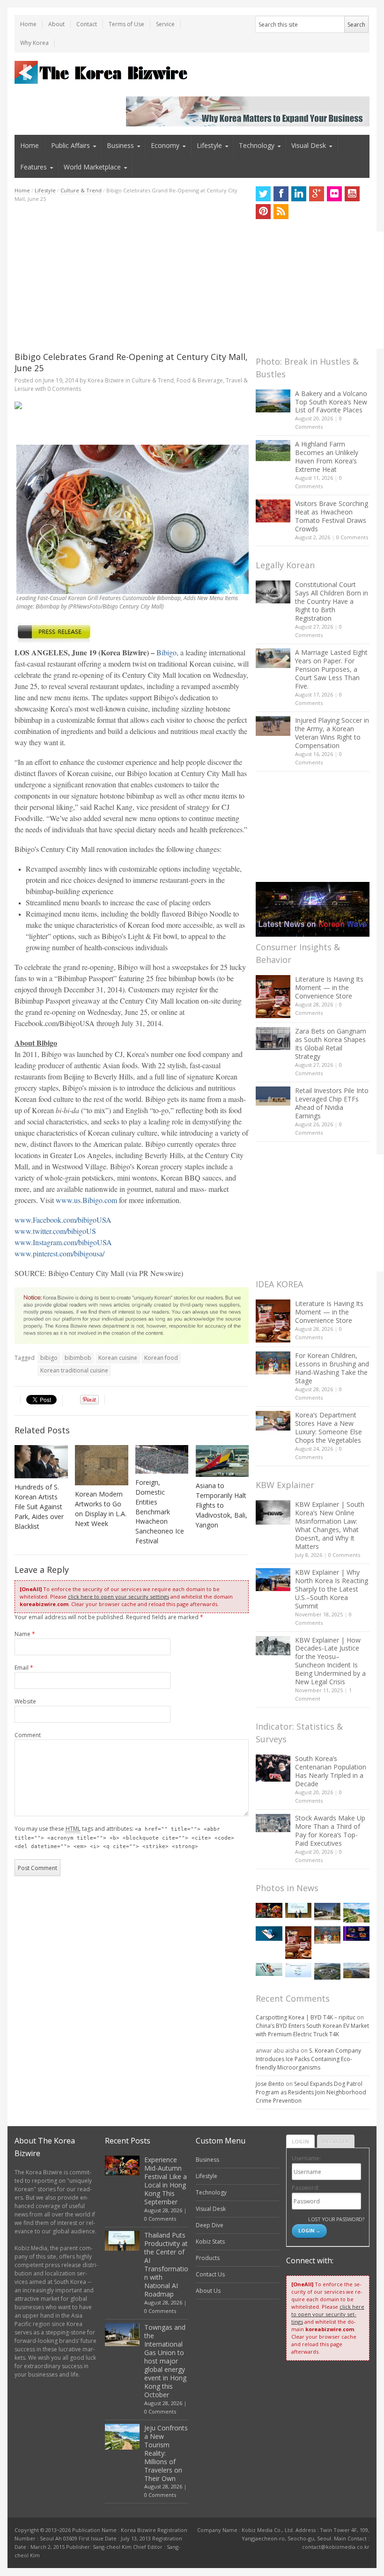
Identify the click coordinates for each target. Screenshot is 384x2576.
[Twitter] (263, 194)
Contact (87, 24)
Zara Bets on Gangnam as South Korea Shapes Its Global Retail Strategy (331, 1044)
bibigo (49, 1358)
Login (300, 2141)
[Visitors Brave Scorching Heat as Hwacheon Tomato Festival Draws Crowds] (273, 511)
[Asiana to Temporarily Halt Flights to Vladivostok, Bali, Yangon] (222, 1461)
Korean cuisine (118, 1358)
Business (120, 145)
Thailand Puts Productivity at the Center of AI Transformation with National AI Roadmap (166, 2264)
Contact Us (210, 2274)
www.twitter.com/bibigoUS (55, 1231)
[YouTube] (352, 194)
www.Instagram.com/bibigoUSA (63, 1242)
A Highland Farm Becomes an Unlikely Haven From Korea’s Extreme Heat (327, 457)
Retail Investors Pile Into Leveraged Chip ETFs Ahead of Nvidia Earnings (332, 1103)
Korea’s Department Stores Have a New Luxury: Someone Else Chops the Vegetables (329, 1427)
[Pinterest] (263, 212)
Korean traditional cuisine (74, 1370)
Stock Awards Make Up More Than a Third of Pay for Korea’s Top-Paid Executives (330, 1831)
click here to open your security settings (118, 1596)
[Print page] (132, 405)
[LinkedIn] (299, 194)
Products (208, 2258)
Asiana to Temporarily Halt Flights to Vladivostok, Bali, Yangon (222, 1505)
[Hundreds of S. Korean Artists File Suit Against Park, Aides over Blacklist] (41, 1461)
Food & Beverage (200, 380)
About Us (208, 2291)
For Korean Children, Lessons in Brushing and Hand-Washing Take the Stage (332, 1368)
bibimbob (78, 1358)
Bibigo (166, 652)
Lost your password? (336, 2219)
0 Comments (352, 537)
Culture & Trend (81, 190)
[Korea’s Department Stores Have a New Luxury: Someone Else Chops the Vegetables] (273, 1421)
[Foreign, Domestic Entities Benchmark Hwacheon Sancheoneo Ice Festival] (162, 1459)
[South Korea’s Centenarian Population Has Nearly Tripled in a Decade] (273, 1768)
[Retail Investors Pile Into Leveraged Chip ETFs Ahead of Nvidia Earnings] (273, 1096)
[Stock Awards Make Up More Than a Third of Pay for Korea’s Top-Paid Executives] (273, 1823)
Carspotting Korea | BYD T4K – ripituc (306, 2017)
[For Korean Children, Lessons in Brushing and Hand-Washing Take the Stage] (273, 1363)
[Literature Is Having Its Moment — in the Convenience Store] (273, 997)
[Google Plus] (317, 194)
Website (25, 1701)
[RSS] (281, 212)
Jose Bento (270, 2084)
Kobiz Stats (210, 2242)
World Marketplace (92, 167)
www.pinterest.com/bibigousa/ (59, 1253)
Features (33, 167)
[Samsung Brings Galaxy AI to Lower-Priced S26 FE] (269, 1969)
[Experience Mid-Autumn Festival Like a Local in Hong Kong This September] (269, 1910)
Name (25, 1634)
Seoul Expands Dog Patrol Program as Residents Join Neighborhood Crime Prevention (311, 2092)
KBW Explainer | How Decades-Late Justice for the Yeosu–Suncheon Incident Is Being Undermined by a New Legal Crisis (330, 1661)
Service (165, 24)
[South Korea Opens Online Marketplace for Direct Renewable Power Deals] (356, 1971)
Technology (257, 145)
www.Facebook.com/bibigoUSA (63, 1220)
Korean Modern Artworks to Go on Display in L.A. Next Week (101, 1509)
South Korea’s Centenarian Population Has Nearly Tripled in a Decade (331, 1771)
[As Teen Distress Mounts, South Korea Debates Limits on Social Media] (269, 1934)
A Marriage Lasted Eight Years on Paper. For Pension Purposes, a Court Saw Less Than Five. (331, 669)
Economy (165, 145)
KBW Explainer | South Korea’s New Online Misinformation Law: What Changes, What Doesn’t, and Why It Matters (330, 1525)
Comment (28, 1735)
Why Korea (34, 43)
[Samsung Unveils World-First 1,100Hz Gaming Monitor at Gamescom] (356, 1934)
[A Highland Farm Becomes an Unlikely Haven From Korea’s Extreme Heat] (273, 450)
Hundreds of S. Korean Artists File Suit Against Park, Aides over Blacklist (39, 1507)
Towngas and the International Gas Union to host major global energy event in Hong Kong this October (165, 2361)
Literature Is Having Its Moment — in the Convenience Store (329, 987)
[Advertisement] (132, 277)
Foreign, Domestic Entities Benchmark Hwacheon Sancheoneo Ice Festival (160, 1512)
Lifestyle (209, 145)
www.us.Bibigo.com (86, 1200)
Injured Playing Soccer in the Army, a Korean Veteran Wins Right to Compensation (332, 733)
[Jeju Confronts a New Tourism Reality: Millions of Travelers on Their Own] (356, 1913)
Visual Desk (309, 145)
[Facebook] (281, 194)
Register (336, 2141)
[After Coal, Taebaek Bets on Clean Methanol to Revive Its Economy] (327, 1971)
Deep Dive (210, 2225)
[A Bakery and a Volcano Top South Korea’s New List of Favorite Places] (273, 401)
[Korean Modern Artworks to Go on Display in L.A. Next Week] (102, 1465)
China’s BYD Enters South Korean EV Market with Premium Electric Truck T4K (312, 2030)
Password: (306, 2188)
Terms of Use (126, 24)
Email (24, 1668)
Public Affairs (70, 145)
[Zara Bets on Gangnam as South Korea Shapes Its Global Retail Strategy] (273, 1038)
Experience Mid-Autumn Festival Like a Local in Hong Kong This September (166, 2181)
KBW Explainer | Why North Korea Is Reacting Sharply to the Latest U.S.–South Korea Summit (332, 1589)
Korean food (161, 1358)
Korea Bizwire (106, 380)
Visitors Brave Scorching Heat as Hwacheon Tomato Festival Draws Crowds (332, 516)
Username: (306, 2158)
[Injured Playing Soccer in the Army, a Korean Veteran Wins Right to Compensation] (273, 726)
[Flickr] (334, 194)
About (56, 24)
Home (28, 24)
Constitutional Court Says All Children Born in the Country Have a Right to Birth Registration (332, 601)
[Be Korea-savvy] (102, 72)
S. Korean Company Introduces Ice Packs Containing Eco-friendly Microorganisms (308, 2059)
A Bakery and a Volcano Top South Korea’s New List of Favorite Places (331, 402)
